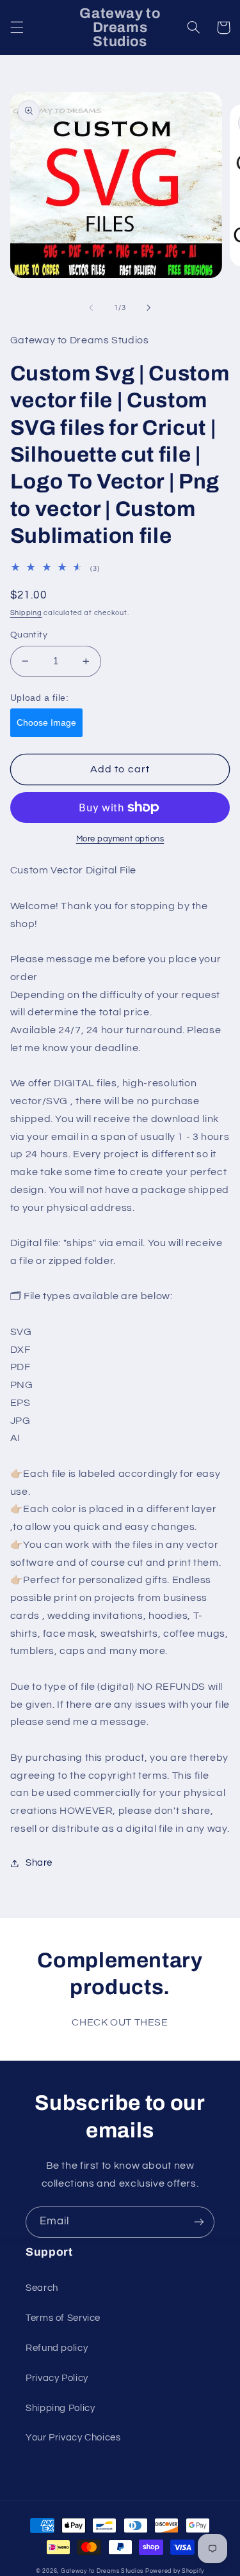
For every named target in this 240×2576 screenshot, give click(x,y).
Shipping (26, 613)
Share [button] (39, 1863)
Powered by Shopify (175, 2571)
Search (42, 2288)
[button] (17, 27)
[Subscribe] (199, 2222)
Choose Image (46, 722)
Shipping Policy (60, 2408)
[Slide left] (91, 308)
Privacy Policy (57, 2378)
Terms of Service (63, 2318)
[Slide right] (149, 308)
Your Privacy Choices (73, 2438)
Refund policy (57, 2348)
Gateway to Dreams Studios (102, 2571)
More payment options (120, 839)
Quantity (29, 635)
